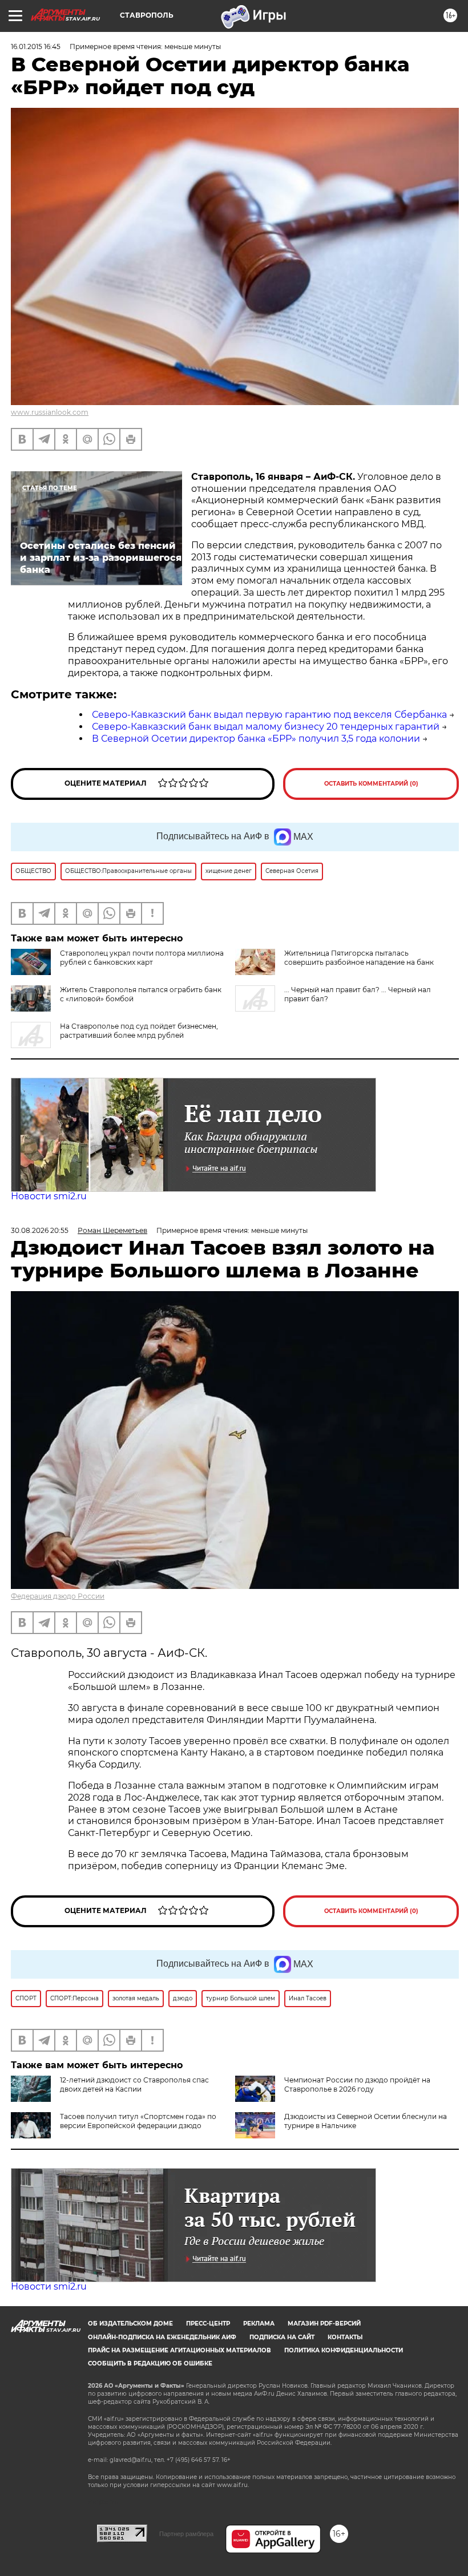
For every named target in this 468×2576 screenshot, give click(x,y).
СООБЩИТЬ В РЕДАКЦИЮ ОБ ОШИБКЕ (150, 2363)
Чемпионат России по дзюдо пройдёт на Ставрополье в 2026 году (357, 2084)
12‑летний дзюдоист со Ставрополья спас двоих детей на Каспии (134, 2084)
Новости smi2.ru (49, 1196)
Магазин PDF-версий (324, 2324)
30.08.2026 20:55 (40, 1230)
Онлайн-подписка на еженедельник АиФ (162, 2337)
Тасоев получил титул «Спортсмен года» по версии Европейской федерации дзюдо (138, 2121)
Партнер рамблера (186, 2534)
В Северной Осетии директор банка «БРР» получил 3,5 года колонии (256, 739)
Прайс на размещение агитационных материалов (179, 2350)
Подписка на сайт (282, 2337)
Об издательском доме (130, 2324)
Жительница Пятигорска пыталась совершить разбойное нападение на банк (359, 958)
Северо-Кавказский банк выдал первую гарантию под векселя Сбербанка (269, 715)
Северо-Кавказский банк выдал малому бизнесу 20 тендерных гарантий (266, 727)
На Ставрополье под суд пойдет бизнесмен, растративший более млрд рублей (139, 1031)
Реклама (259, 2324)
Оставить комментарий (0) (371, 784)
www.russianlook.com (50, 412)
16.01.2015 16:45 (36, 46)
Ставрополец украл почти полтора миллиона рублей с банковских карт (142, 958)
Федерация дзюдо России (58, 1596)
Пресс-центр (208, 2324)
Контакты (345, 2337)
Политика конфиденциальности (344, 2350)
